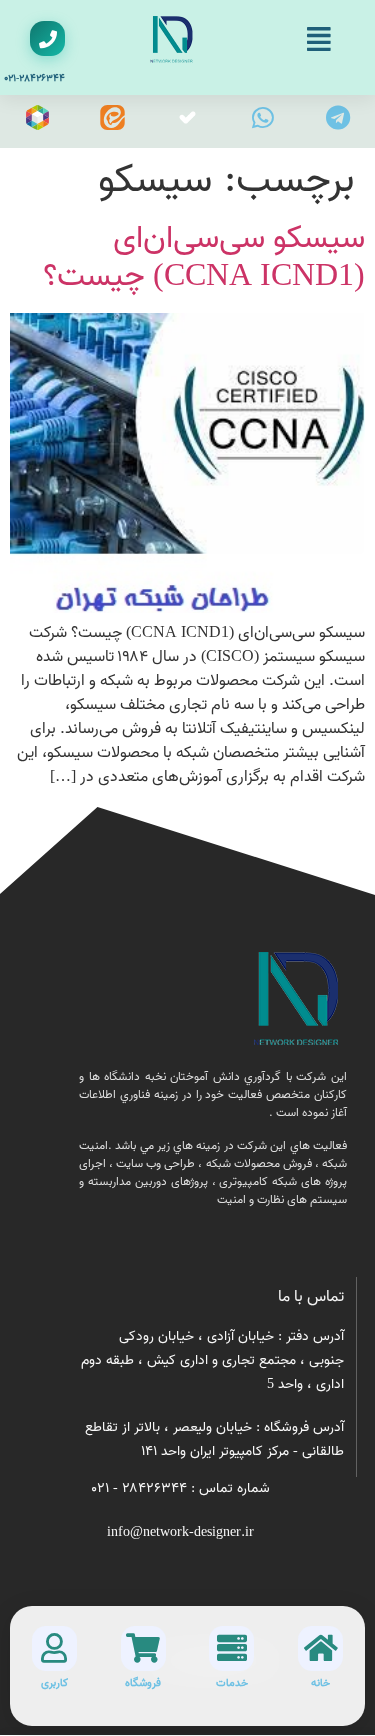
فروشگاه (143, 1683)
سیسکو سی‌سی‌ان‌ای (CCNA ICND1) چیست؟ (204, 257)
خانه (320, 1683)
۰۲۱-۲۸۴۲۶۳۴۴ (34, 78)
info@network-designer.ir (180, 1532)
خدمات (232, 1683)
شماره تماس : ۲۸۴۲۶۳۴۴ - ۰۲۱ (181, 1488)
